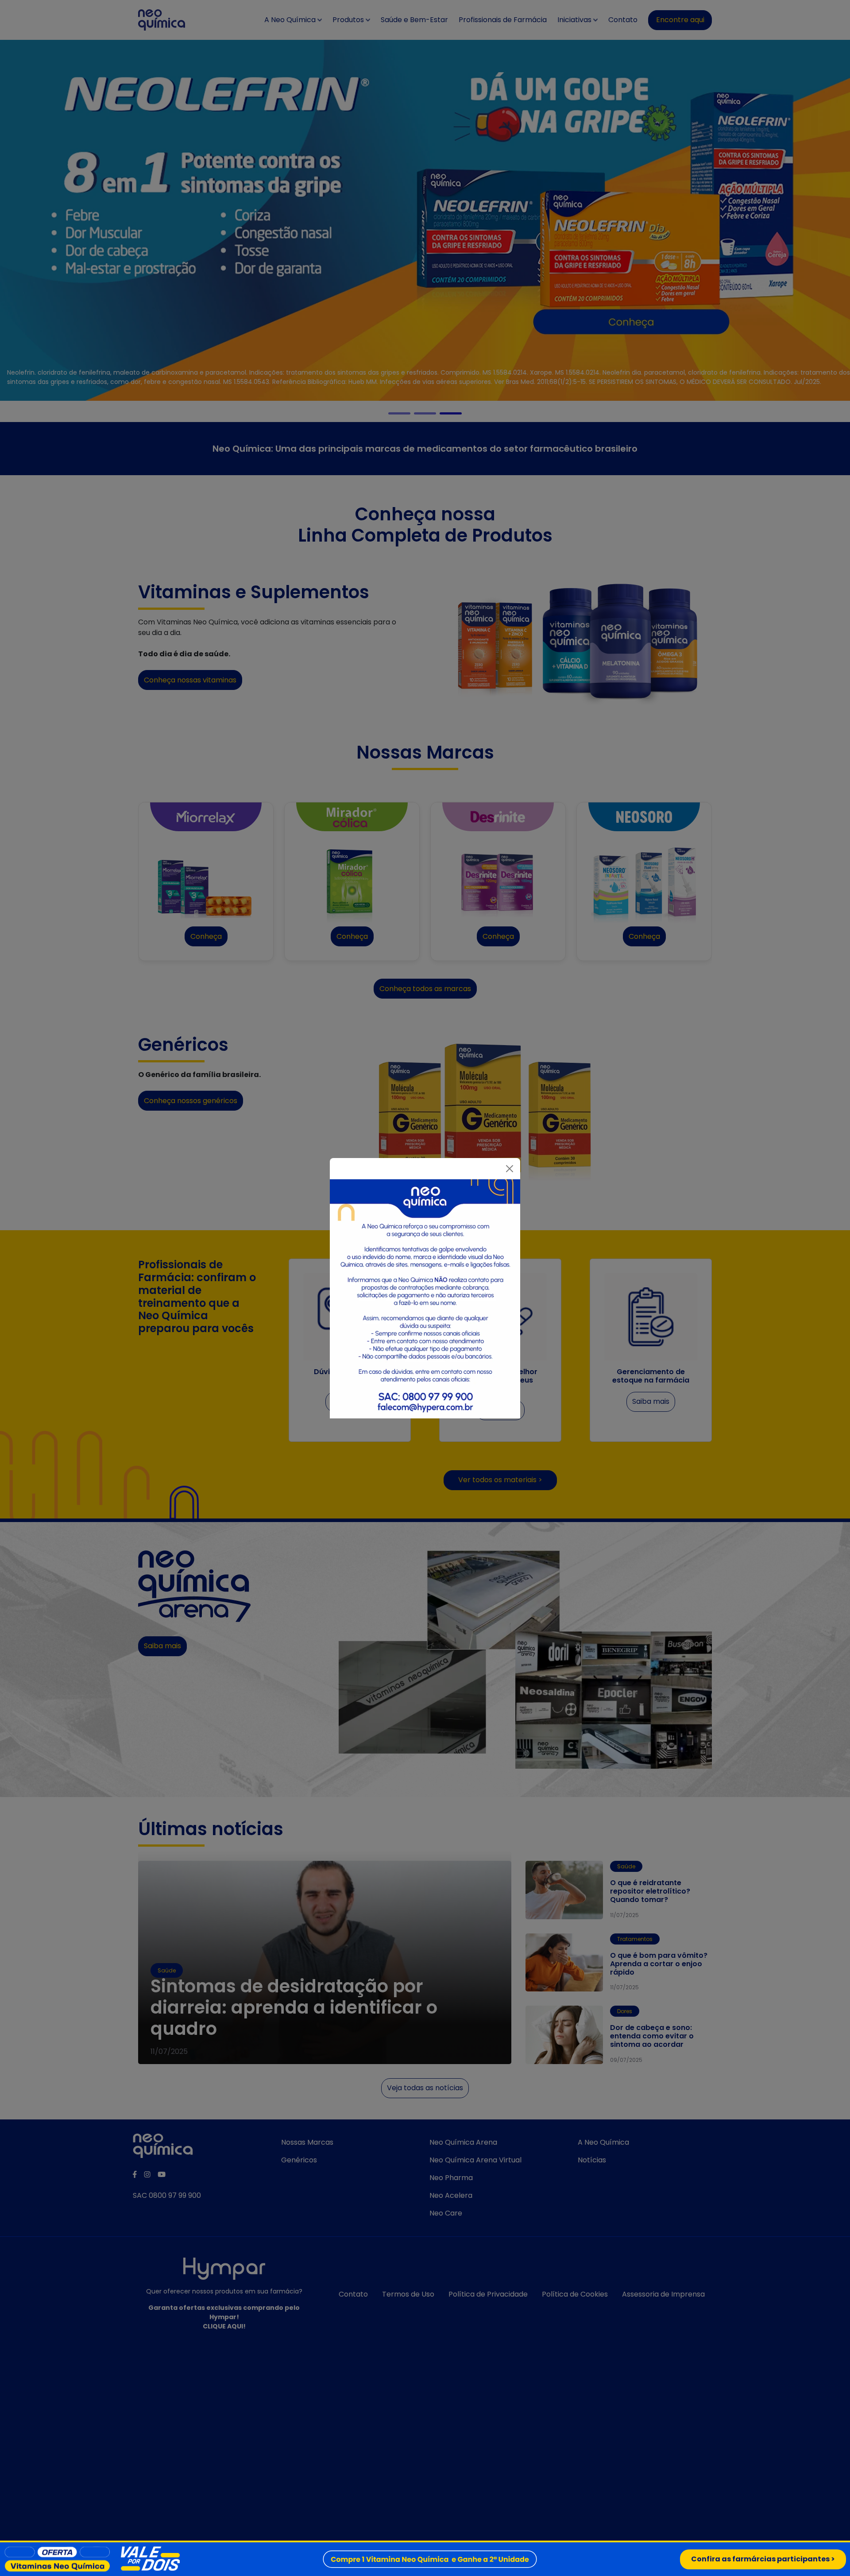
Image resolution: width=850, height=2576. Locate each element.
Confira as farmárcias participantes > (763, 2559)
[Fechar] (510, 1169)
